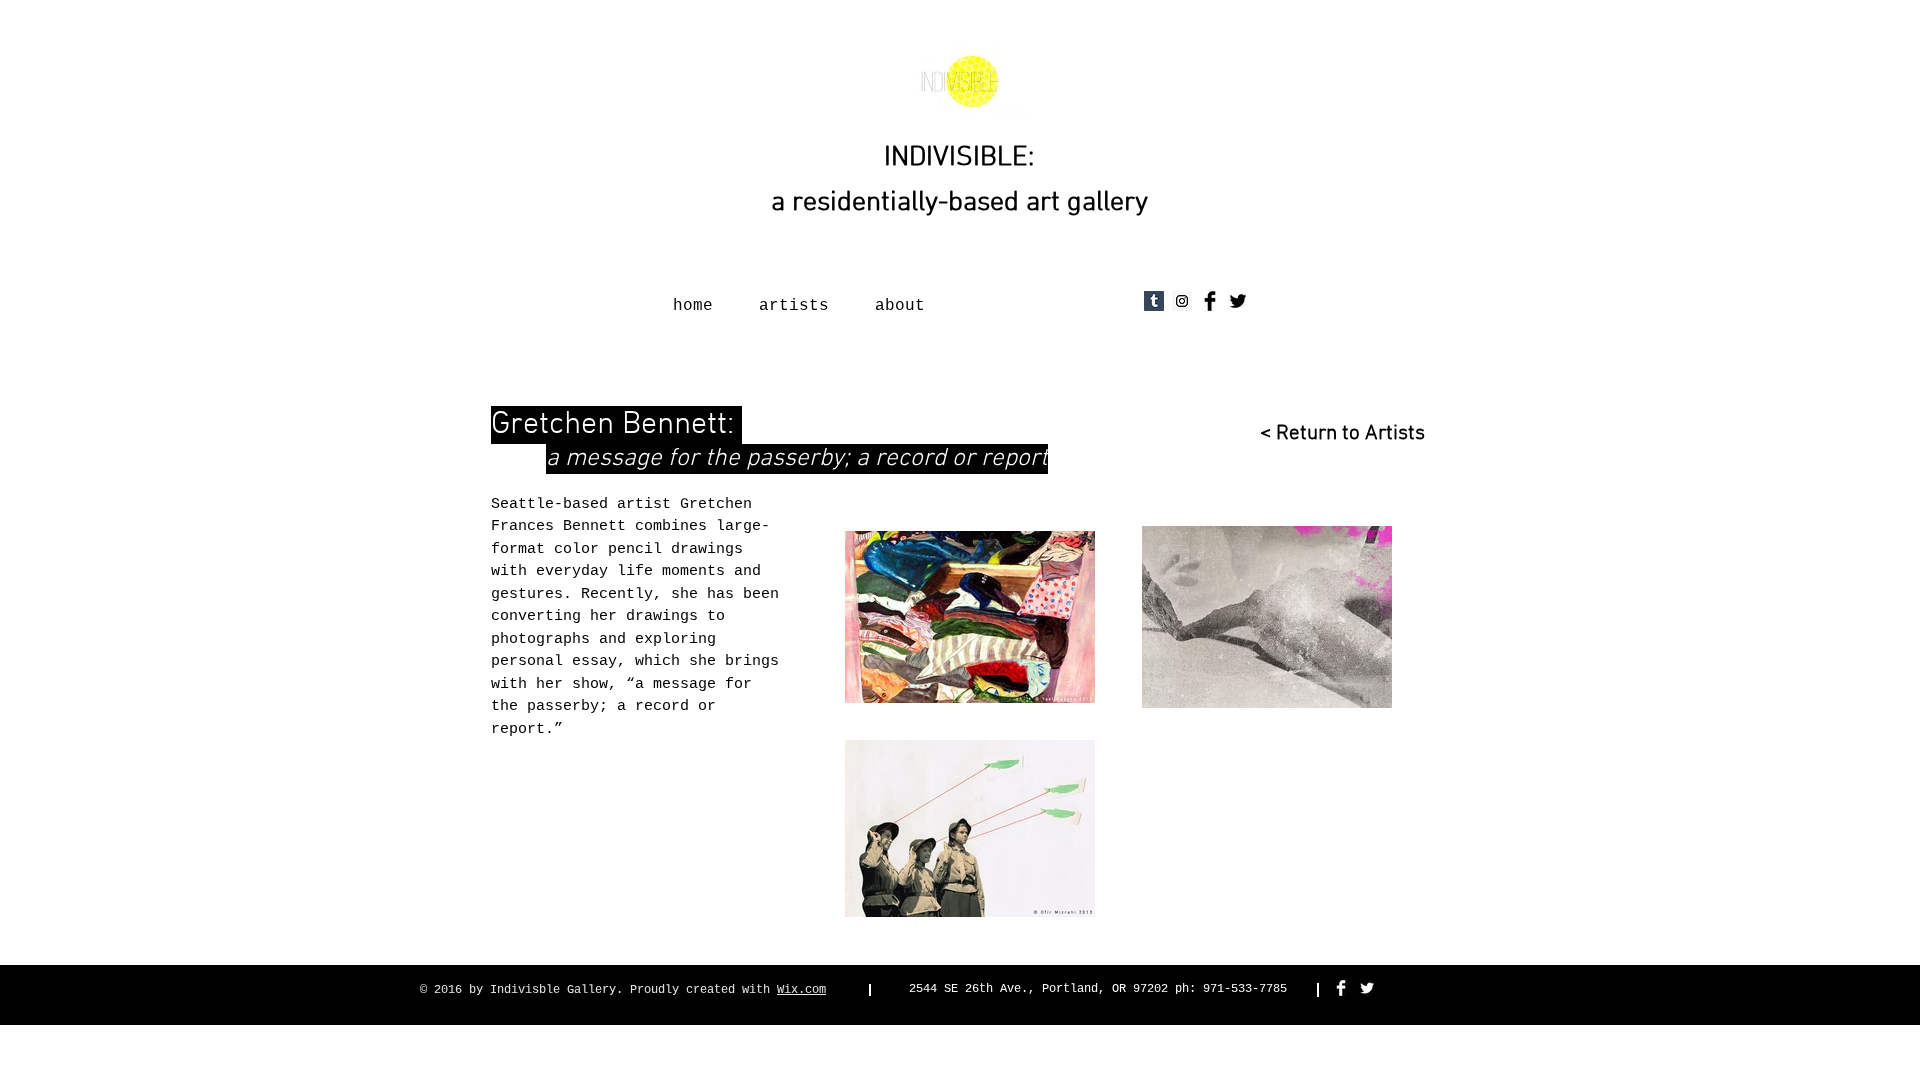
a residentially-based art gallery (959, 203)
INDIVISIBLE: (959, 158)
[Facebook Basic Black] (1210, 301)
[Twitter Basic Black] (1238, 301)
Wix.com (801, 990)
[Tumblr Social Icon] (1154, 301)
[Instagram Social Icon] (1182, 301)
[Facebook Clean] (1341, 988)
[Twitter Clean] (1367, 988)
